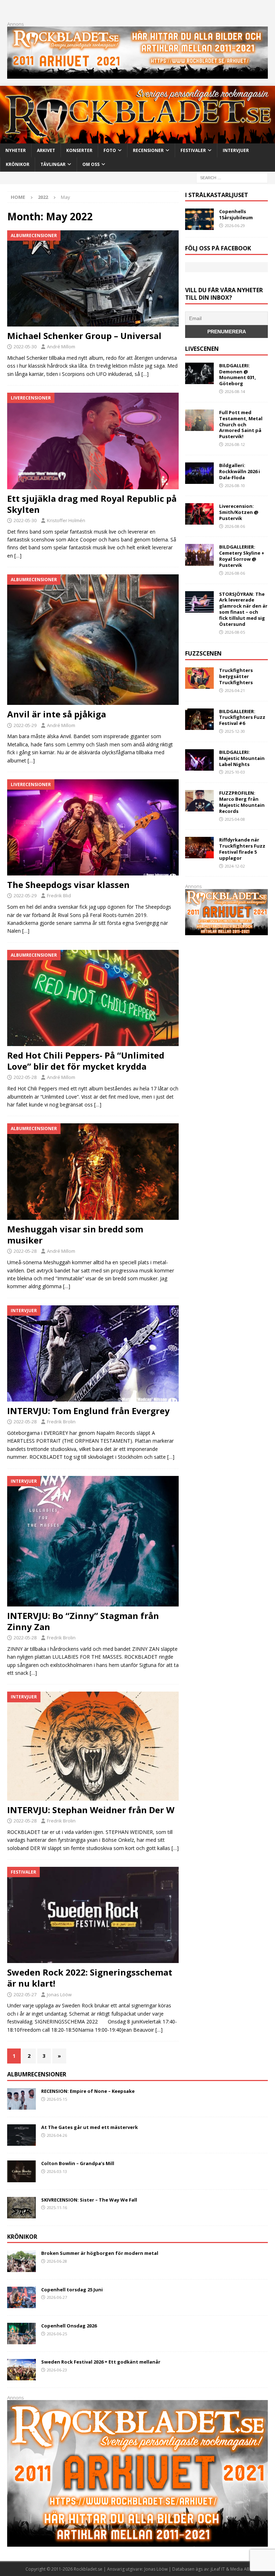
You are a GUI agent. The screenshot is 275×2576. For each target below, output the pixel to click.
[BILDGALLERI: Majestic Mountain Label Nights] (199, 760)
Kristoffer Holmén (66, 520)
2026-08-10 (235, 485)
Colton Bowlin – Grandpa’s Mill (78, 2163)
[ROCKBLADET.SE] (137, 139)
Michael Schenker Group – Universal (84, 336)
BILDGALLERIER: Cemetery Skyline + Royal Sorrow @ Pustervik (242, 556)
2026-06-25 (57, 2334)
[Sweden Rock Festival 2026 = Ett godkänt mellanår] (21, 2370)
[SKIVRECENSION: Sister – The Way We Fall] (21, 2208)
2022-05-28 (25, 1077)
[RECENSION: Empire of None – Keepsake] (21, 2099)
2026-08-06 (235, 526)
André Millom (61, 347)
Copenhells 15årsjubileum (236, 214)
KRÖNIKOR (18, 164)
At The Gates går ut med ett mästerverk (90, 2127)
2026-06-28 (57, 2261)
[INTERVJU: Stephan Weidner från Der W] (93, 1746)
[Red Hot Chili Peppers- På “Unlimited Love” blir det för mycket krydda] (93, 998)
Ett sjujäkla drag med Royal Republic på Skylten (92, 504)
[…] (145, 374)
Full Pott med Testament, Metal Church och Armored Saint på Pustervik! (241, 425)
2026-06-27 (57, 2297)
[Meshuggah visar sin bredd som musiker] (93, 1172)
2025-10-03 (235, 772)
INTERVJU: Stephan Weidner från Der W (91, 1810)
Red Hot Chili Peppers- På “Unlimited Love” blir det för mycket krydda (86, 1061)
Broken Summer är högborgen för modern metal (100, 2253)
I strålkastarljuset (217, 195)
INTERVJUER (236, 150)
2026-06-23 (57, 2370)
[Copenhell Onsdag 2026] (21, 2334)
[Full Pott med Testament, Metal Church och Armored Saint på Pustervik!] (199, 420)
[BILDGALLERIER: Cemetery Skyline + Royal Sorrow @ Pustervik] (199, 555)
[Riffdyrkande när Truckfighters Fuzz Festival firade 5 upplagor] (199, 848)
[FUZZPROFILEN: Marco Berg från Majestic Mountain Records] (199, 801)
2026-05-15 (57, 2099)
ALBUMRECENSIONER (37, 2074)
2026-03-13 (57, 2171)
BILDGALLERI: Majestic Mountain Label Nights (242, 758)
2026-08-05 (235, 632)
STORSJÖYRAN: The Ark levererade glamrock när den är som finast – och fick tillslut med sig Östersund (243, 609)
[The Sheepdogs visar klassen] (93, 827)
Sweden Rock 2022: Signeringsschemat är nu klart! (90, 1978)
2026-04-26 (57, 2135)
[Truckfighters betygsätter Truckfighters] (199, 678)
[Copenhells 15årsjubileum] (199, 219)
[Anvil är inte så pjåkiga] (93, 640)
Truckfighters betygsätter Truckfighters (236, 676)
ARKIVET (46, 150)
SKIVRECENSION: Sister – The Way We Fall (89, 2200)
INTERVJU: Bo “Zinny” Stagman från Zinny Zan (83, 1621)
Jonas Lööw (59, 1994)
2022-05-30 (25, 347)
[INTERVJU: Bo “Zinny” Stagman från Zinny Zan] (93, 1541)
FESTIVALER (193, 150)
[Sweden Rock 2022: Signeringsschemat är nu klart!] (93, 1915)
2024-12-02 (235, 866)
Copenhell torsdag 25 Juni (72, 2290)
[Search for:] (232, 177)
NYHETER (16, 150)
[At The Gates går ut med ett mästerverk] (21, 2135)
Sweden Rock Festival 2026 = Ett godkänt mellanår (101, 2362)
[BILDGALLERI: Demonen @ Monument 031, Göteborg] (199, 373)
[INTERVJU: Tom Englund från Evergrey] (93, 1353)
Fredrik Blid (59, 896)
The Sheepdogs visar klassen (68, 885)
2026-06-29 (235, 225)
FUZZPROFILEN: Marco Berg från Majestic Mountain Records (242, 802)
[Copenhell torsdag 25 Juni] (21, 2297)
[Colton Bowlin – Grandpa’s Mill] (21, 2171)
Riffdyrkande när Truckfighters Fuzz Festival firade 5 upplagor (242, 849)
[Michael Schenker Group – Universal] (93, 278)
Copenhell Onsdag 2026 (69, 2326)
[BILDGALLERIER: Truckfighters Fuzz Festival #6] (199, 719)
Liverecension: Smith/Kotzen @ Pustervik (239, 512)
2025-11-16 (57, 2207)
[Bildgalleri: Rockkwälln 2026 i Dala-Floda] (199, 473)
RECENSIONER (148, 150)
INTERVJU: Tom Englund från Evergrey (88, 1411)
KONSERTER (79, 150)
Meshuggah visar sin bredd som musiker (75, 1235)
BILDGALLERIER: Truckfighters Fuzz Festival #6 (242, 717)
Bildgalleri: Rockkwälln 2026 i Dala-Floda (240, 471)
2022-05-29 (25, 725)
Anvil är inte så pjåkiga (57, 714)
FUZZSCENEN (203, 653)
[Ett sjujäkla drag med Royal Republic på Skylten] (93, 441)
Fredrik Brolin (61, 1422)
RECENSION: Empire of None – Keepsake (88, 2091)
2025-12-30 (235, 731)
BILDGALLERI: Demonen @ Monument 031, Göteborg (238, 375)
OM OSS (91, 164)
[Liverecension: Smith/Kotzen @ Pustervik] (199, 514)
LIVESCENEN (202, 349)
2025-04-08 (235, 819)
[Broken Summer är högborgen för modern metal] (21, 2261)
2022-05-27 (25, 1994)
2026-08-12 (235, 444)
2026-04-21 (235, 690)
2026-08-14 (235, 391)
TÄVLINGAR (53, 164)
